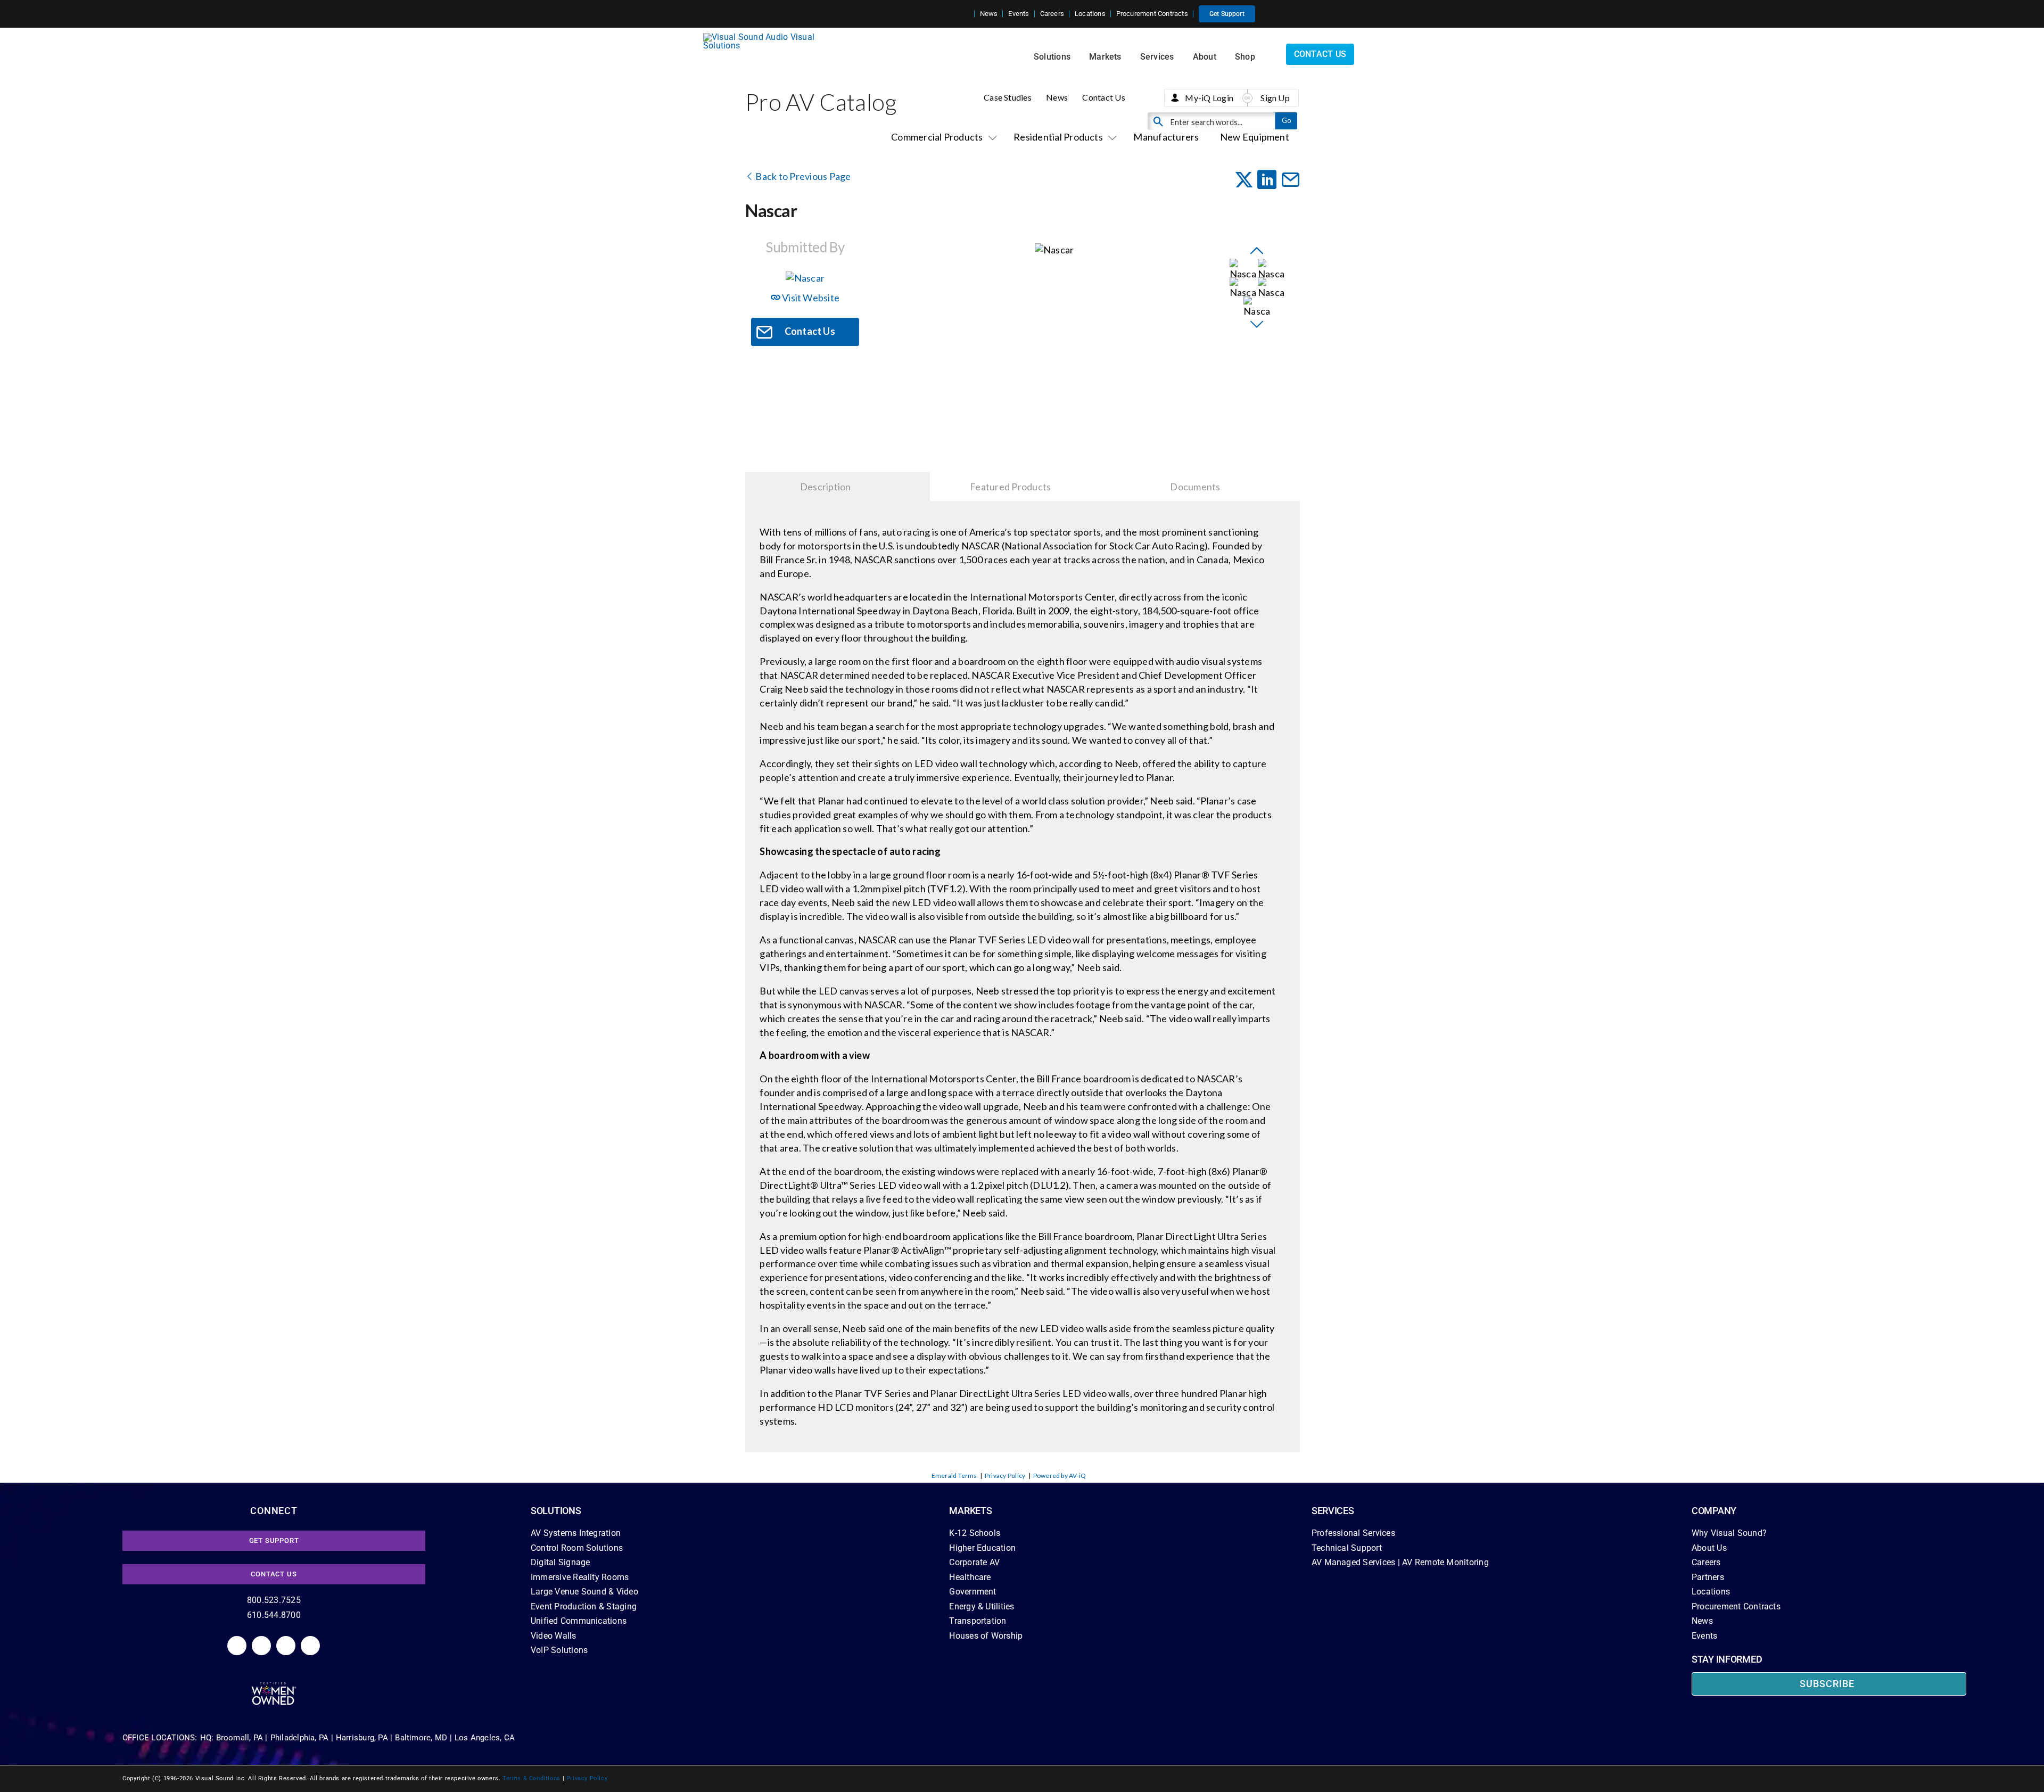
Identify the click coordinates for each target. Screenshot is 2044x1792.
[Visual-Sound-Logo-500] (763, 37)
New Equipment (1255, 137)
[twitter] (286, 1646)
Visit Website (810, 298)
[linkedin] (237, 1646)
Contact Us (1103, 97)
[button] (966, 14)
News (1057, 97)
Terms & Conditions (531, 1778)
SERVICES (1333, 1511)
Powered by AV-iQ (1060, 1475)
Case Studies (1008, 97)
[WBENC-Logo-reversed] (274, 1686)
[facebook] (261, 1646)
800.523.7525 (274, 1600)
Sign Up (1275, 98)
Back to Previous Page (802, 176)
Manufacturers (1166, 137)
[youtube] (310, 1646)
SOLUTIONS (556, 1511)
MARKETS (970, 1511)
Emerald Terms (954, 1475)
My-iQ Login (1209, 98)
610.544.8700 (274, 1615)
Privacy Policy (1005, 1475)
